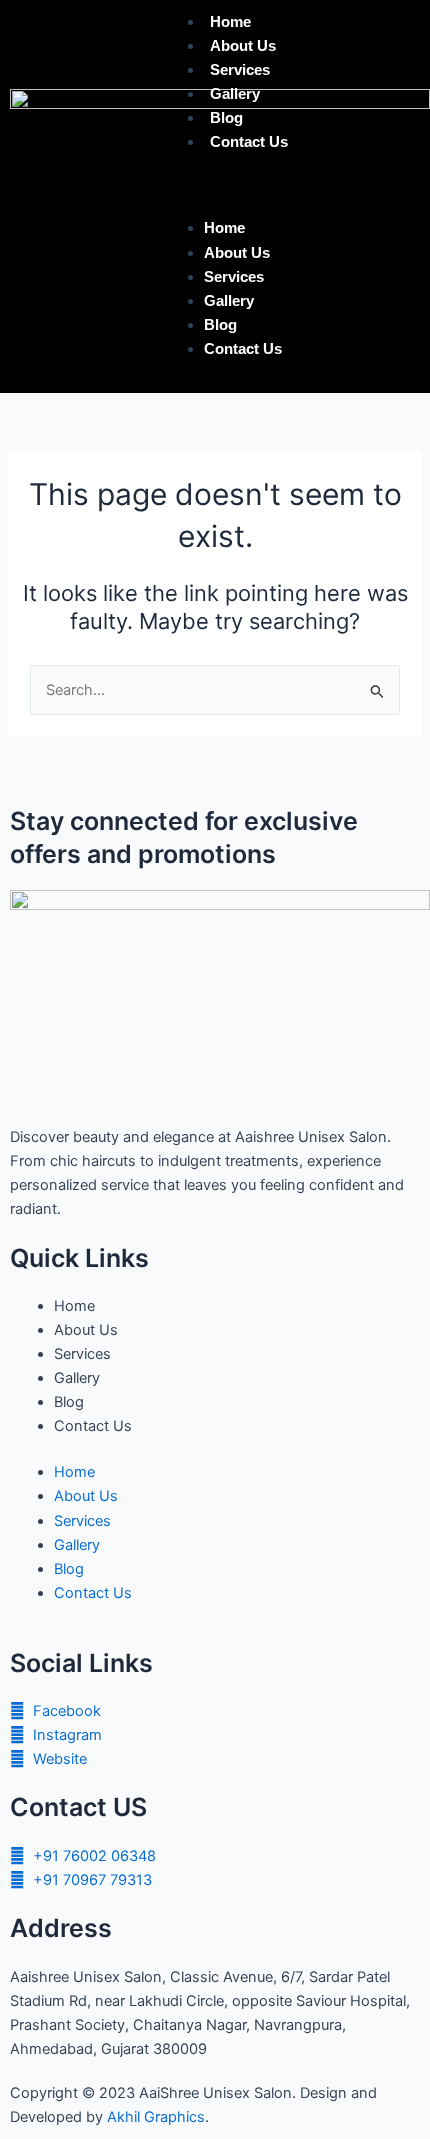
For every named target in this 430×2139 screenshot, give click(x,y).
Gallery (235, 94)
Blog (226, 118)
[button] (291, 188)
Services (240, 70)
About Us (243, 46)
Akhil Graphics (156, 2117)
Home (230, 22)
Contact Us (249, 142)
